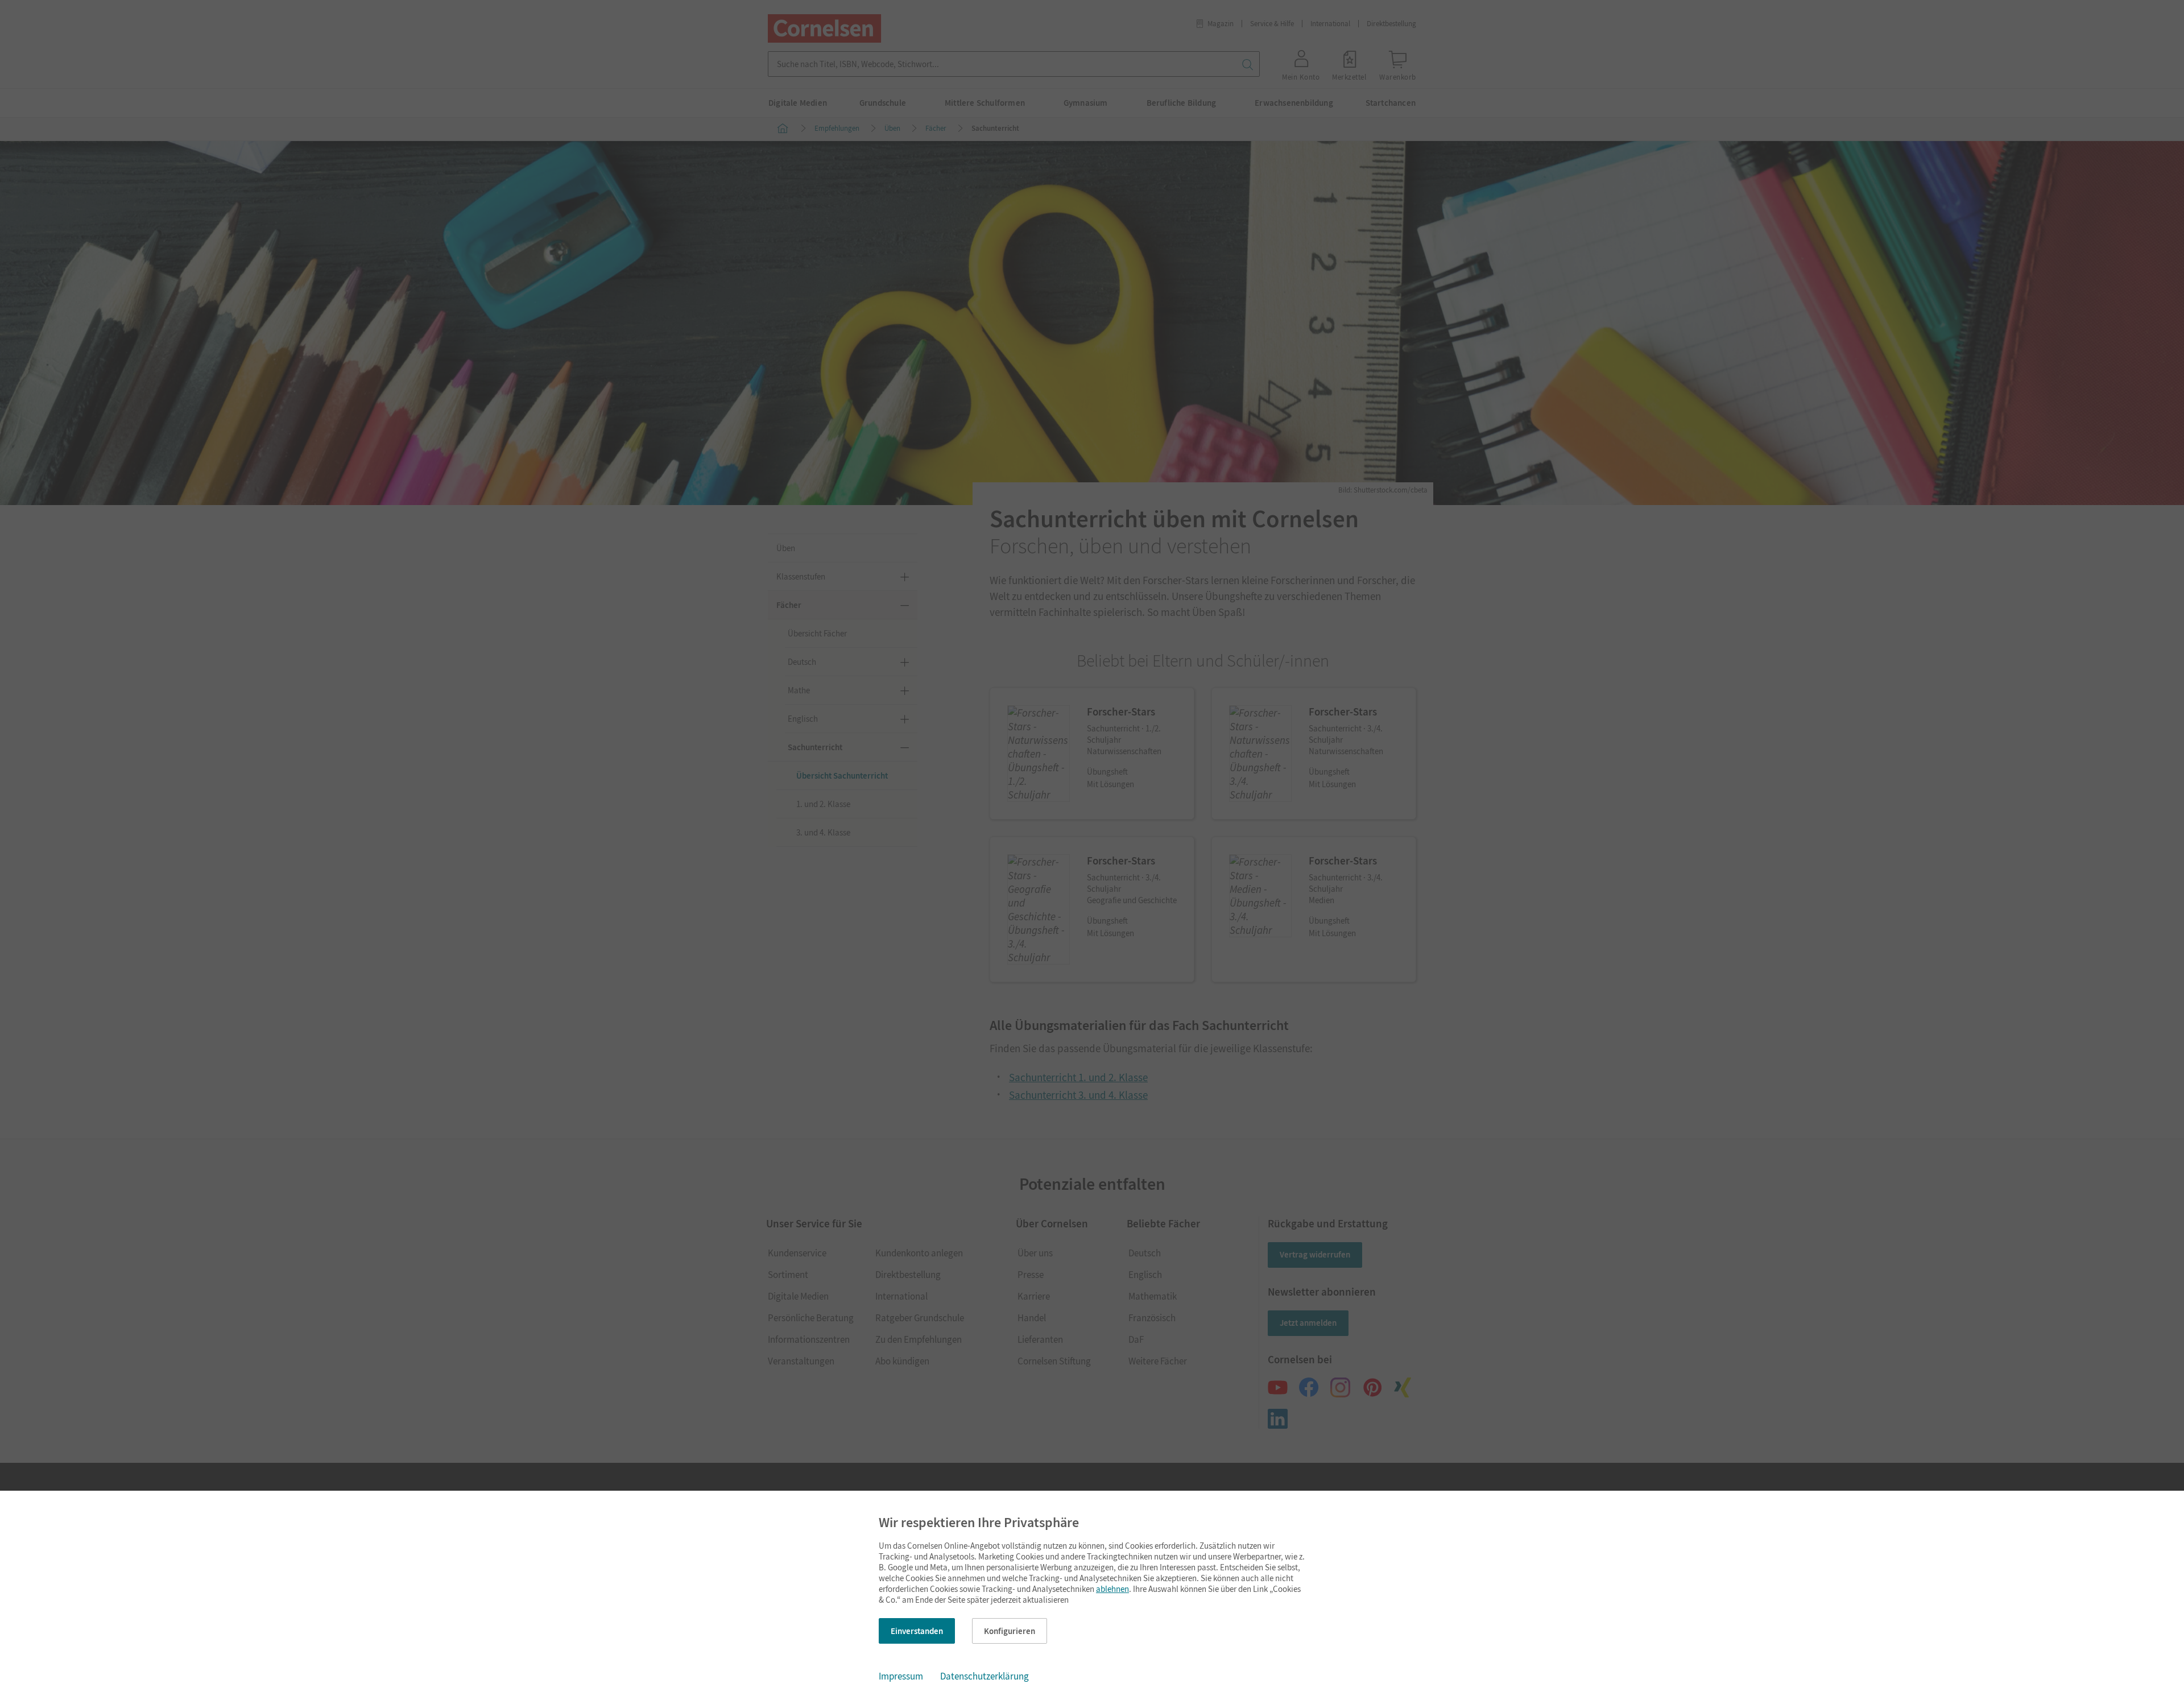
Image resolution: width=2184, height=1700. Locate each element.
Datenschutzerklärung (985, 1676)
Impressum (901, 1676)
